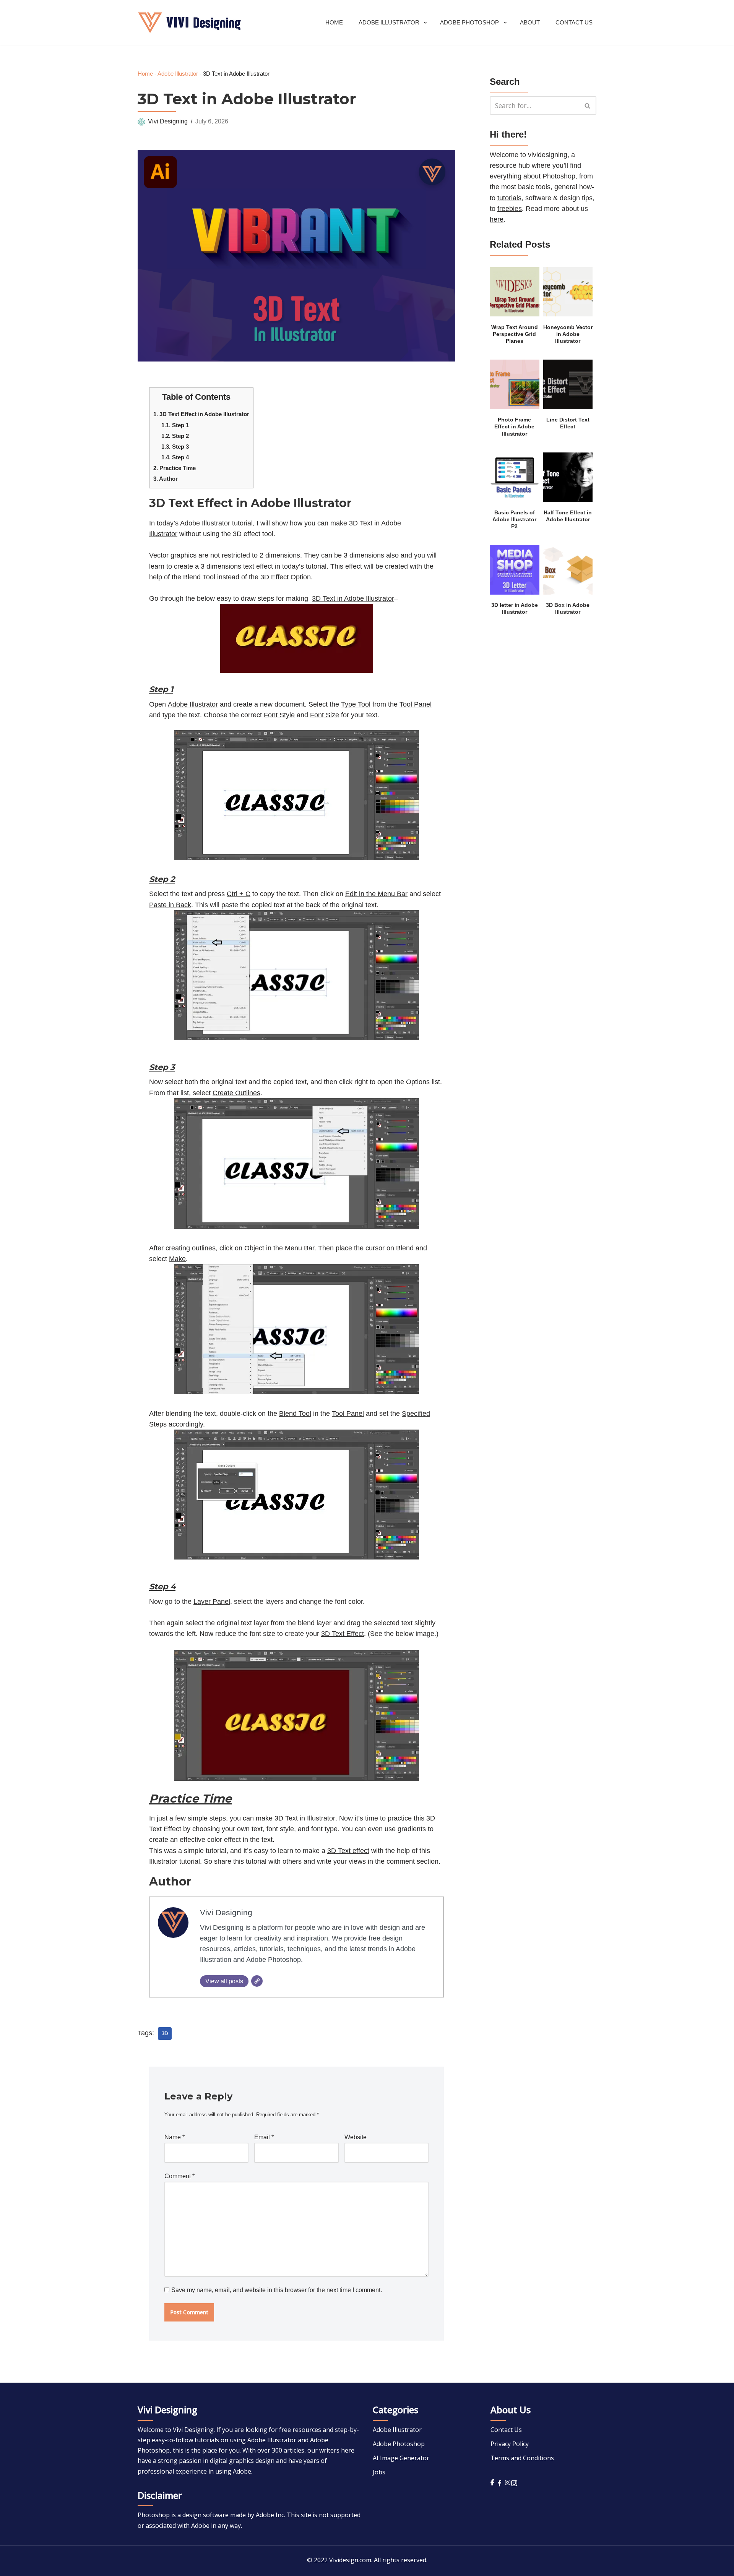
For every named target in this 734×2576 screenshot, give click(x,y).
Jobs (379, 2472)
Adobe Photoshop (399, 2444)
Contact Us (574, 22)
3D (165, 2034)
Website (356, 2137)
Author (166, 479)
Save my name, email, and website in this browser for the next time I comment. (277, 2290)
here (497, 219)
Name (175, 2137)
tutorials (509, 198)
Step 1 (175, 425)
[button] (425, 23)
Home (334, 22)
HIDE (238, 395)
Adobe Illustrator (178, 74)
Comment (179, 2176)
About (530, 22)
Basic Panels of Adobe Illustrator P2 (514, 520)
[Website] (257, 1981)
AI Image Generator (401, 2458)
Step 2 (175, 436)
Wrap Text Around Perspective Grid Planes (515, 334)
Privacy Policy (510, 2444)
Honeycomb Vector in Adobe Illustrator (568, 334)
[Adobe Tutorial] (189, 23)
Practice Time (175, 468)
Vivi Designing (168, 121)
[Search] (588, 105)
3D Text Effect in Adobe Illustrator (201, 414)
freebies (510, 209)
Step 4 (175, 457)
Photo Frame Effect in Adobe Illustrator (514, 427)
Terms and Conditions (522, 2458)
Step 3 (175, 447)
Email (264, 2137)
